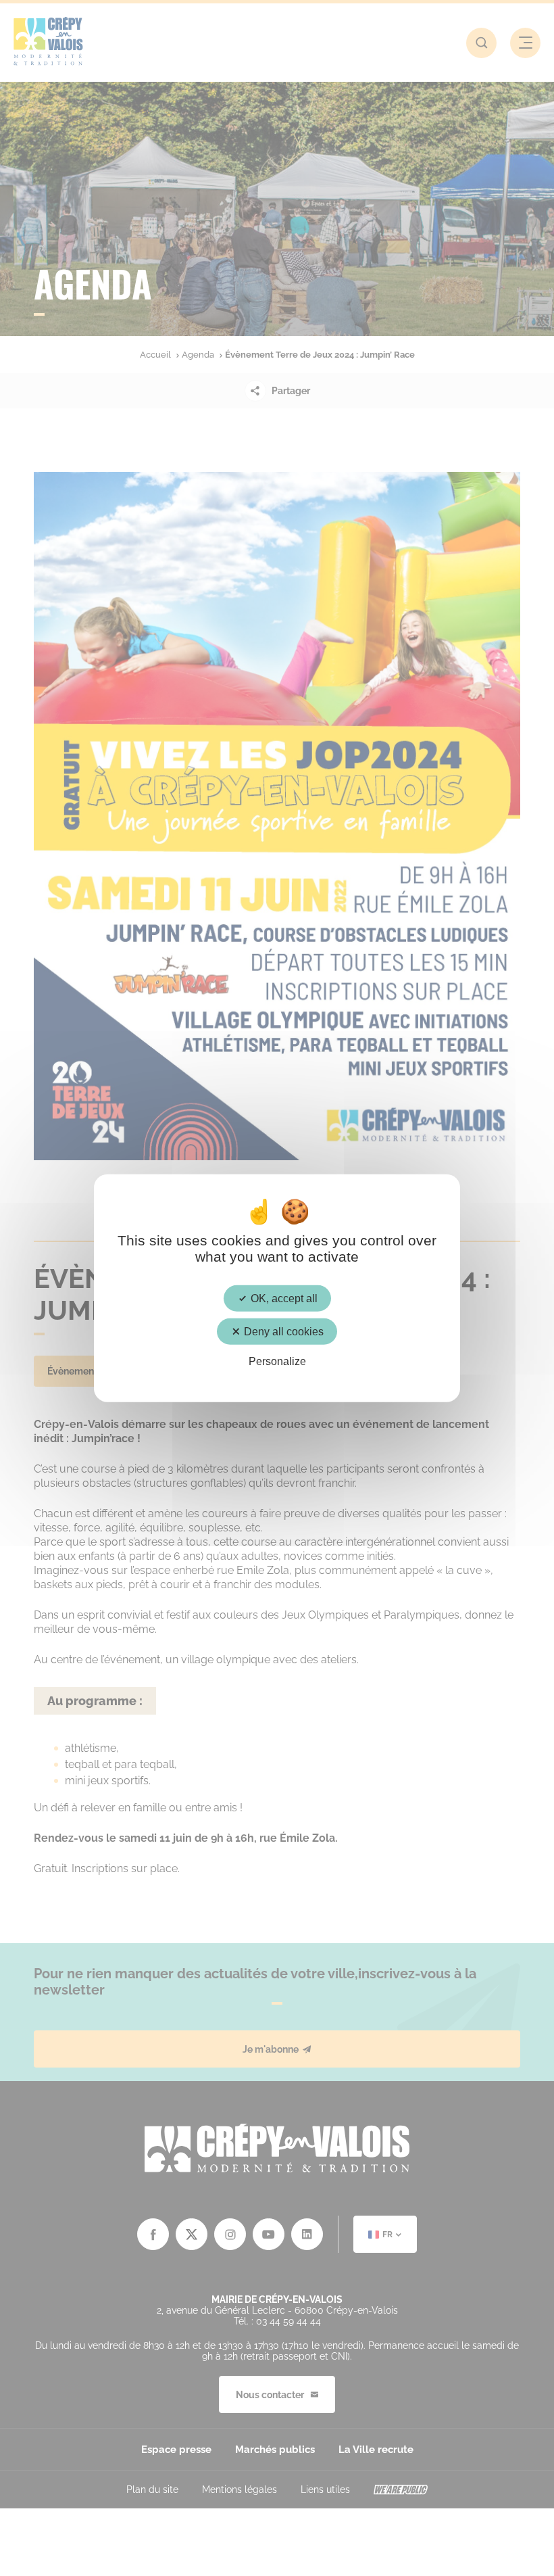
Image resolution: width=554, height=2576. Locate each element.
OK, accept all (283, 1298)
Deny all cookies (282, 1332)
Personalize (277, 1361)
